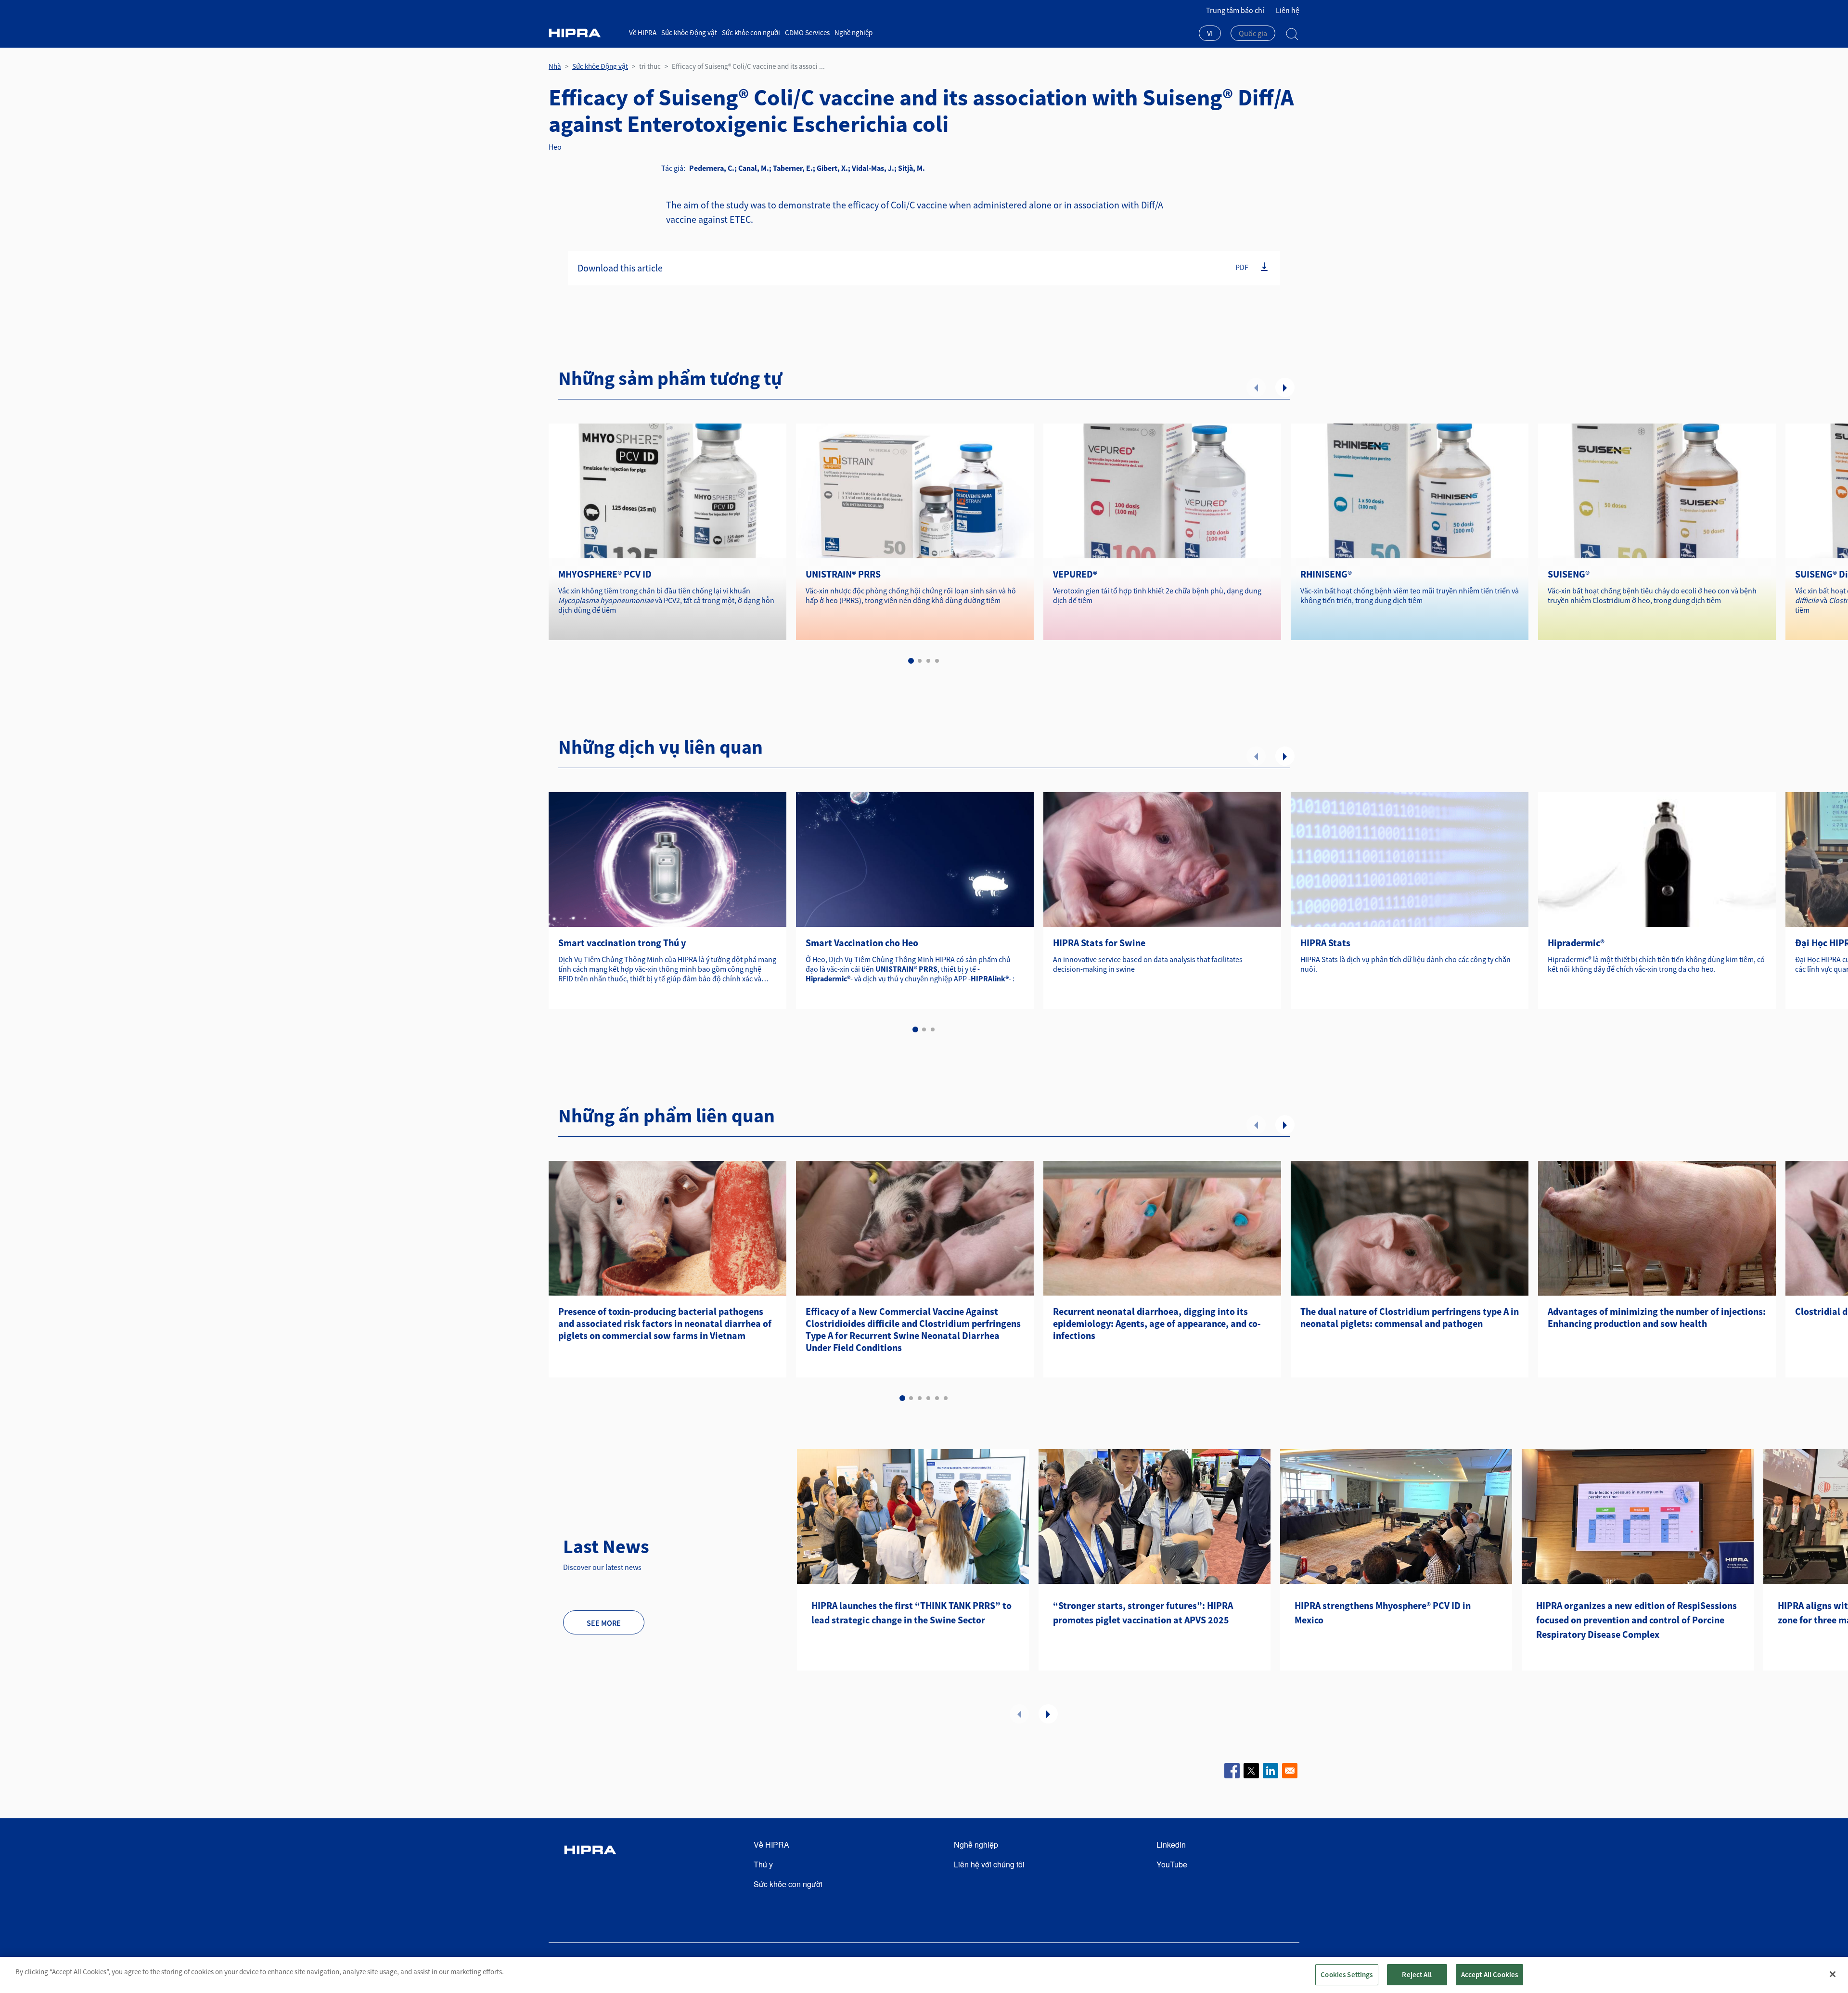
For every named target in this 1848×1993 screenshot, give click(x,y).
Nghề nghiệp (853, 32)
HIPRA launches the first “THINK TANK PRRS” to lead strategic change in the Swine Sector (911, 1613)
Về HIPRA (643, 32)
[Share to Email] (1290, 1771)
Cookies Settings (1347, 1974)
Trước (1256, 387)
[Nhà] (585, 33)
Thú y (763, 1864)
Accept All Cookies (1490, 1974)
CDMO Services (807, 32)
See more (604, 1623)
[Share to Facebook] (1232, 1771)
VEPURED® (1075, 574)
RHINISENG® (1326, 574)
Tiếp (1285, 387)
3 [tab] (928, 661)
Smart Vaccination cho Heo (862, 943)
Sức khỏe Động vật (689, 32)
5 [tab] (937, 1398)
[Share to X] (1251, 1771)
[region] (924, 1975)
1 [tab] (911, 661)
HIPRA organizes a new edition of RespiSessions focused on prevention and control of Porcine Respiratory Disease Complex (1636, 1620)
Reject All (1417, 1974)
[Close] (1833, 1974)
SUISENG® (1569, 574)
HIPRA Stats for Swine (1099, 943)
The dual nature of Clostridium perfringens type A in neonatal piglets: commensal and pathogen (1410, 1317)
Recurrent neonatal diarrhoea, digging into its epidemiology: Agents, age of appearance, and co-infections (1157, 1323)
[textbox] (1253, 33)
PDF (1242, 267)
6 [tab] (946, 1398)
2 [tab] (920, 661)
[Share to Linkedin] (1270, 1771)
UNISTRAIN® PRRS (843, 574)
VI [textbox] (1210, 33)
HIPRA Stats (1325, 943)
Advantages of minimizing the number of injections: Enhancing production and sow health (1657, 1317)
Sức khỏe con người (751, 32)
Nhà (555, 66)
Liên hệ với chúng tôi (989, 1864)
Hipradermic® (1576, 943)
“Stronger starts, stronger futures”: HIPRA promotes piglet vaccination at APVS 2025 (1143, 1613)
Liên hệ (1288, 10)
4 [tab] (937, 661)
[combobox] (1210, 34)
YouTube (1172, 1864)
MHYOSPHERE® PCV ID (605, 574)
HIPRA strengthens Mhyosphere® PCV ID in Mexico (1383, 1613)
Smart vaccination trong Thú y (622, 943)
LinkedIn (1171, 1845)
